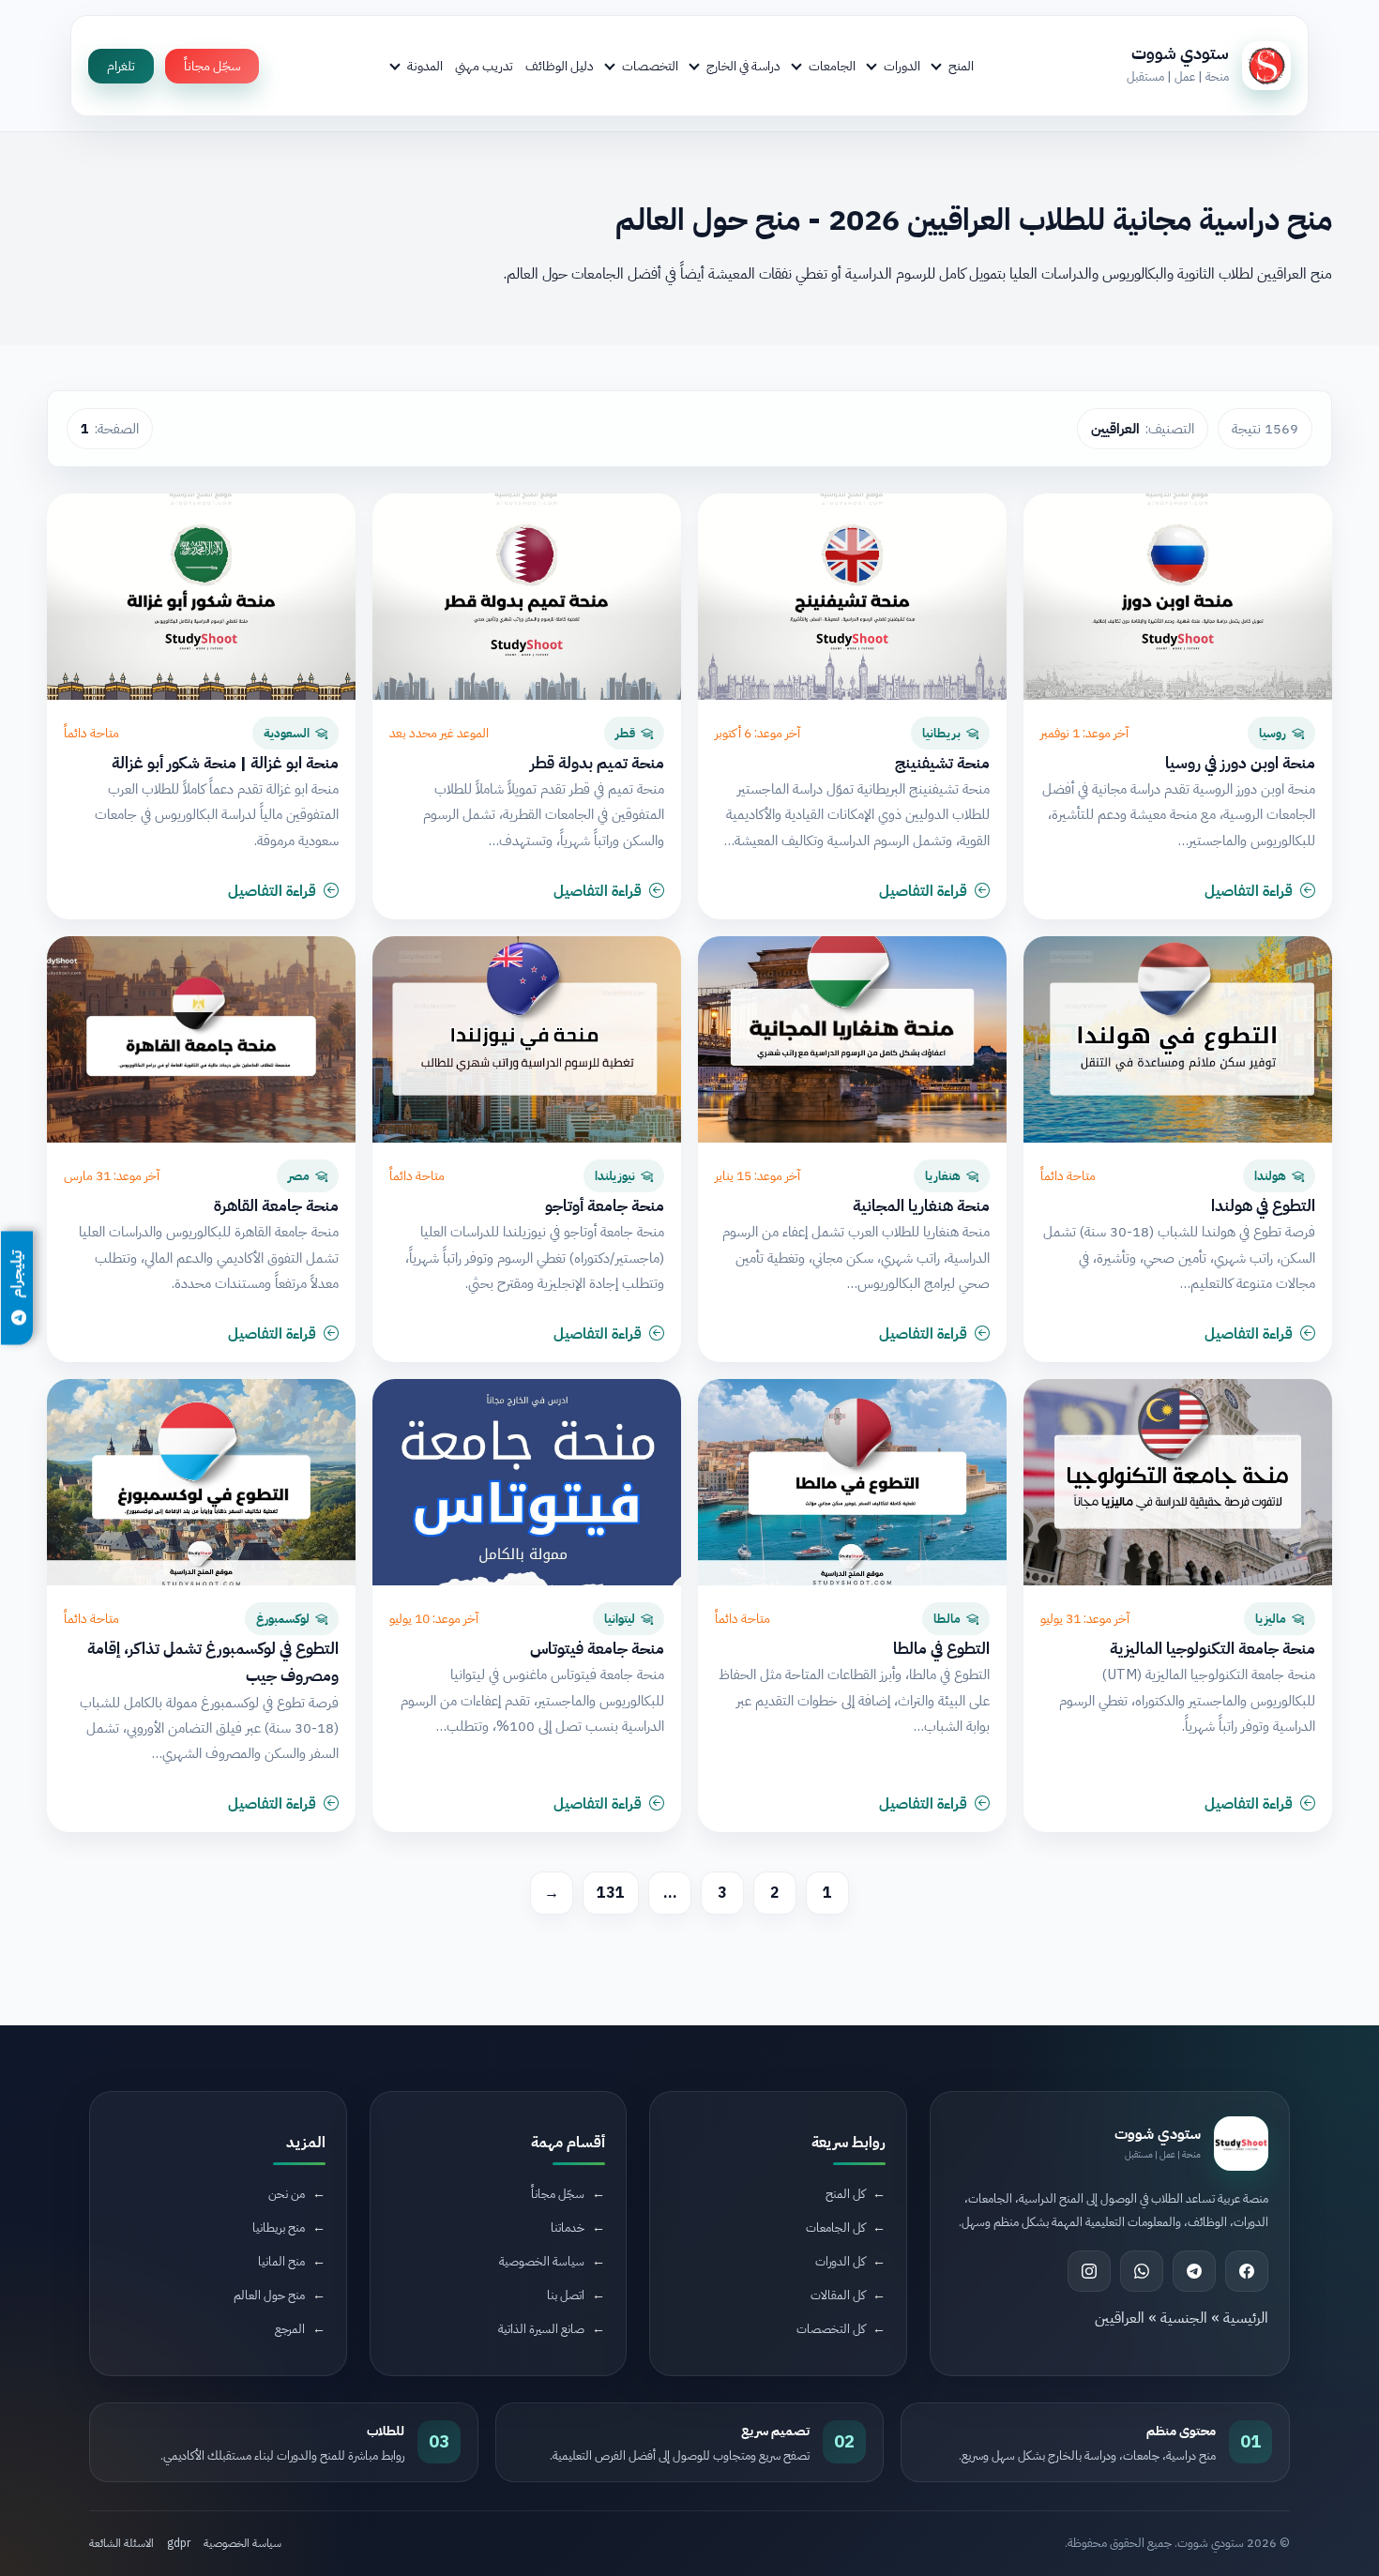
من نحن (287, 2194)
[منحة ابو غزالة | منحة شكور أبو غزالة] (201, 597)
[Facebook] (1247, 2271)
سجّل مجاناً (212, 66)
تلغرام (121, 66)
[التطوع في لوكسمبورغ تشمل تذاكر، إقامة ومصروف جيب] (201, 1482)
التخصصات (650, 66)
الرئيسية (1246, 2318)
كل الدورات (840, 2261)
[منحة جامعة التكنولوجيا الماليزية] (1178, 1482)
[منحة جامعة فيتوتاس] (527, 1482)
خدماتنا (568, 2227)
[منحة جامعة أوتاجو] (527, 1039)
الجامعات (832, 66)
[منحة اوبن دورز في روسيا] (1178, 597)
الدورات (902, 66)
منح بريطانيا (279, 2227)
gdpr (179, 2543)
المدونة (425, 66)
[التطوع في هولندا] (1178, 1039)
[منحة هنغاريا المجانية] (852, 1039)
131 (611, 1893)
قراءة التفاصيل (1249, 891)
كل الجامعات (835, 2227)
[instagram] (1089, 2271)
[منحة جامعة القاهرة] (201, 1039)
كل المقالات (838, 2295)
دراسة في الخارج (743, 66)
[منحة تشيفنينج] (852, 597)
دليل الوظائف (560, 66)
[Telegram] (1194, 2271)
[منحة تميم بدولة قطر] (527, 597)
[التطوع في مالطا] (852, 1482)
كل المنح (845, 2194)
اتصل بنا (566, 2295)
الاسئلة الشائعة (121, 2543)
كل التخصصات (831, 2329)
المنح (961, 66)
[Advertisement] (358, 2418)
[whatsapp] (1142, 2271)
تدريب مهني (484, 66)
